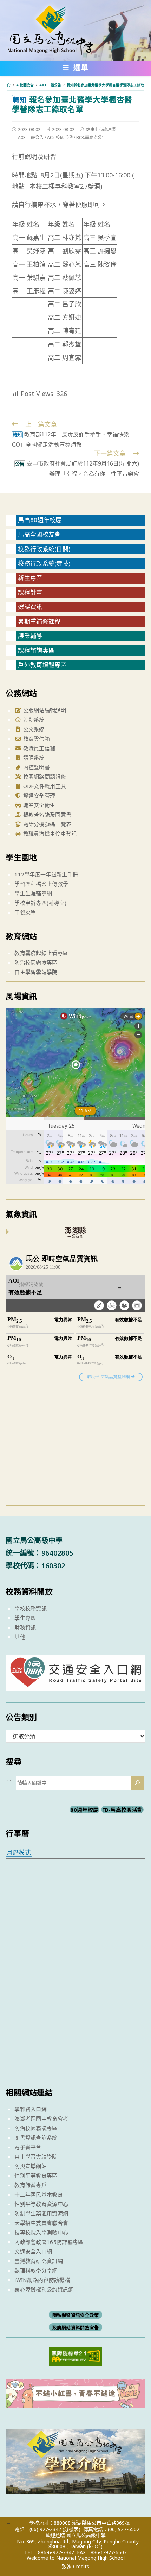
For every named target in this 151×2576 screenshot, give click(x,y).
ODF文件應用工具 (44, 786)
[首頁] (9, 85)
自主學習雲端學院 (36, 972)
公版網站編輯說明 (44, 710)
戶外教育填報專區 (42, 665)
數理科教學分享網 (36, 2270)
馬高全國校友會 (39, 534)
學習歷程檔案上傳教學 (41, 884)
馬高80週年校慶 (40, 520)
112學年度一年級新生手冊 (46, 874)
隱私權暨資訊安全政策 (76, 2315)
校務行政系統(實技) (44, 563)
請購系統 (33, 758)
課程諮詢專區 (36, 650)
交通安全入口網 (33, 2251)
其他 (20, 1637)
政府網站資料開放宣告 (76, 2328)
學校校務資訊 (31, 1608)
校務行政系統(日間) (44, 549)
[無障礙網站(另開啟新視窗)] (75, 2355)
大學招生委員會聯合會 (41, 2223)
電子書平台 (28, 2147)
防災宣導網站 (31, 2166)
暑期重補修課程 (39, 621)
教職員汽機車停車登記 (49, 833)
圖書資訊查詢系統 (36, 2137)
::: (9, 502)
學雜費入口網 (31, 2109)
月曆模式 (19, 1852)
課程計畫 (30, 592)
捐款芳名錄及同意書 (46, 815)
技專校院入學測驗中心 (41, 2232)
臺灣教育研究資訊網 (39, 2261)
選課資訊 (30, 607)
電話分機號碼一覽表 (46, 824)
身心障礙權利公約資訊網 (44, 2289)
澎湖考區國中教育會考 (41, 2118)
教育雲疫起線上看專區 (41, 953)
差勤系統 (33, 720)
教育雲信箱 (36, 739)
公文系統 (33, 729)
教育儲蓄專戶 (31, 2185)
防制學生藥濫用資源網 (41, 2213)
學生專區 (25, 1618)
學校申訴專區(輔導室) (40, 903)
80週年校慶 (84, 1810)
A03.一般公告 (31, 138)
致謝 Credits (75, 2567)
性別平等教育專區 (36, 2175)
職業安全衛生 (38, 805)
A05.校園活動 (60, 138)
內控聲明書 (36, 767)
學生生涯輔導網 (33, 893)
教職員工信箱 (38, 748)
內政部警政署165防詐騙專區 (49, 2242)
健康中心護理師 (101, 129)
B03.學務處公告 (91, 138)
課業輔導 (30, 636)
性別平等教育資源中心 (41, 2204)
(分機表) (71, 2529)
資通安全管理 (38, 796)
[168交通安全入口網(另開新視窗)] (75, 1685)
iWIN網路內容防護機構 (42, 2280)
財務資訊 (25, 1627)
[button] (76, 69)
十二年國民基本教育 (39, 2194)
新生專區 (30, 578)
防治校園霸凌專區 (36, 962)
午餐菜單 (25, 912)
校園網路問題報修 (44, 777)
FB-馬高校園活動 (123, 1810)
